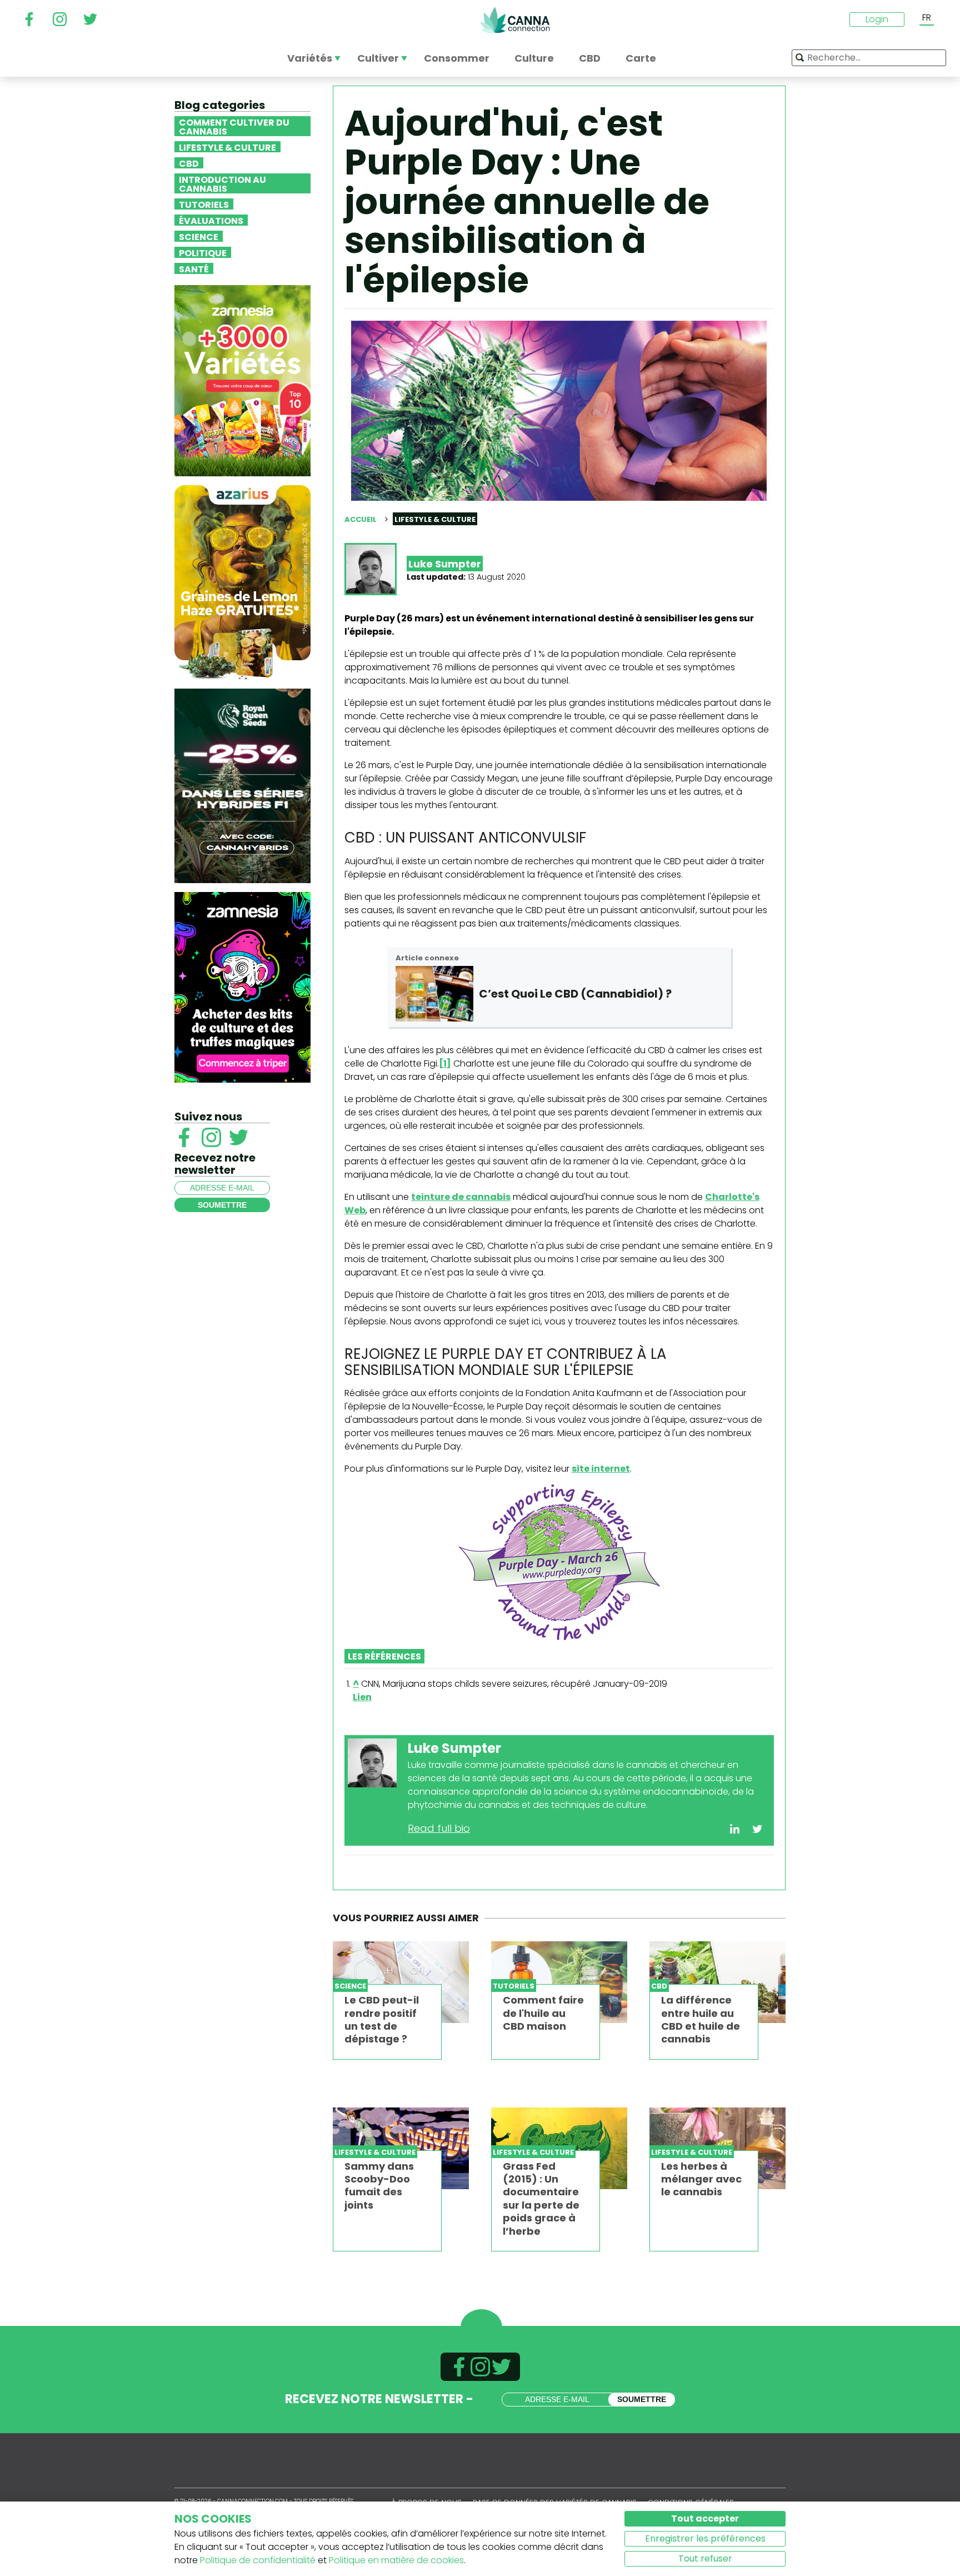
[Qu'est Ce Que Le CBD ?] (434, 994)
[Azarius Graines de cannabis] (242, 582)
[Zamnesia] (242, 380)
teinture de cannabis (461, 1197)
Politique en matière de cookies (396, 2560)
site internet (601, 1469)
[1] (445, 1063)
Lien (362, 1697)
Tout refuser (705, 2558)
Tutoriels (204, 204)
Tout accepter (705, 2518)
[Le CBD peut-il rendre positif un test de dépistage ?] (401, 1982)
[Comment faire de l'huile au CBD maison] (559, 1982)
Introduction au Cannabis (222, 183)
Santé (194, 268)
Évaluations (211, 220)
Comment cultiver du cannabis (234, 126)
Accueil (361, 519)
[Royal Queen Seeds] (242, 785)
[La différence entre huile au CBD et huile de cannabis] (717, 1982)
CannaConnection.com (515, 20)
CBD (189, 163)
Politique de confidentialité (258, 2560)
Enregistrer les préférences (705, 2538)
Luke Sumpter (445, 564)
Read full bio (439, 1828)
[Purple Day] (559, 1562)
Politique (203, 252)
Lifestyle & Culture (227, 147)
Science (199, 236)
